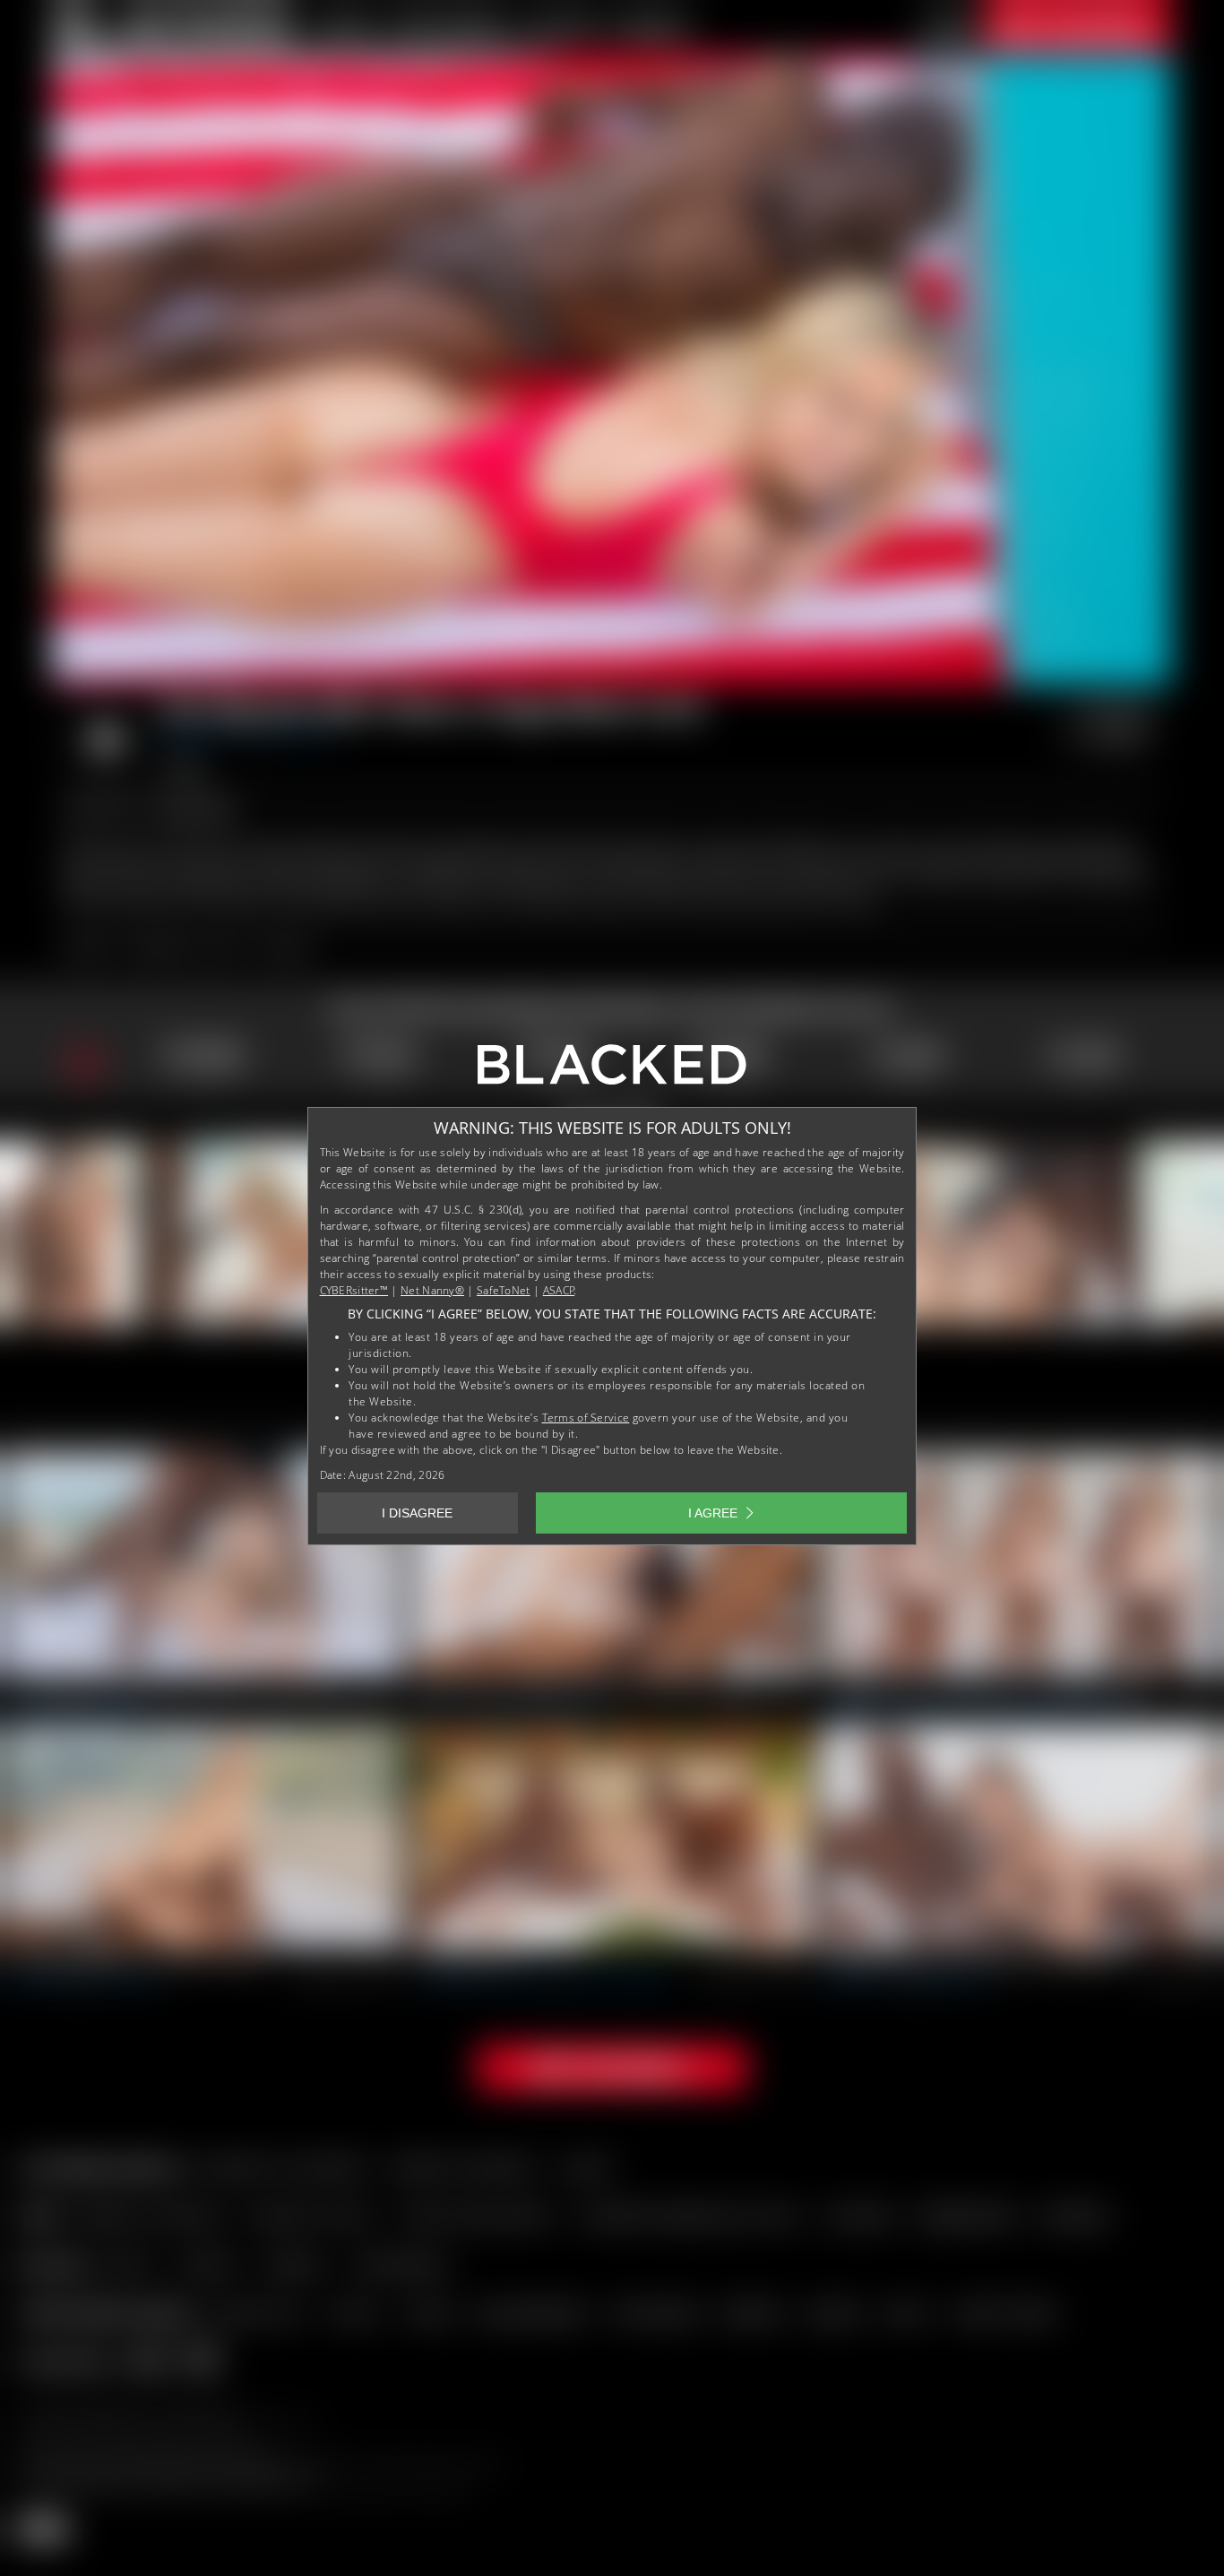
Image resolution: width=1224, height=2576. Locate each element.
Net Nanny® (432, 1290)
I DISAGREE (417, 1513)
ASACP (559, 1290)
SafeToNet (504, 1290)
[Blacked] (612, 1071)
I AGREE (713, 1513)
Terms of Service (586, 1418)
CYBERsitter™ (354, 1290)
